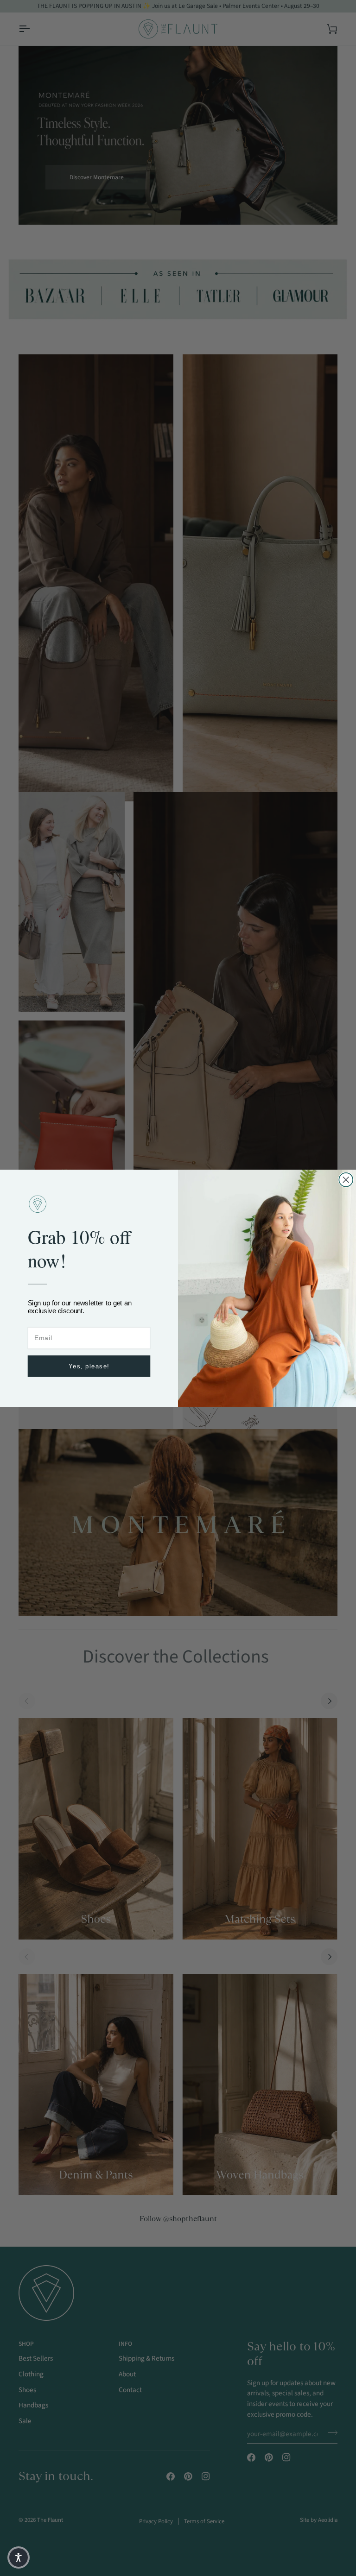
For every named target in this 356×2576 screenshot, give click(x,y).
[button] (19, 2557)
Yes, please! (89, 1366)
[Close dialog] (346, 1179)
